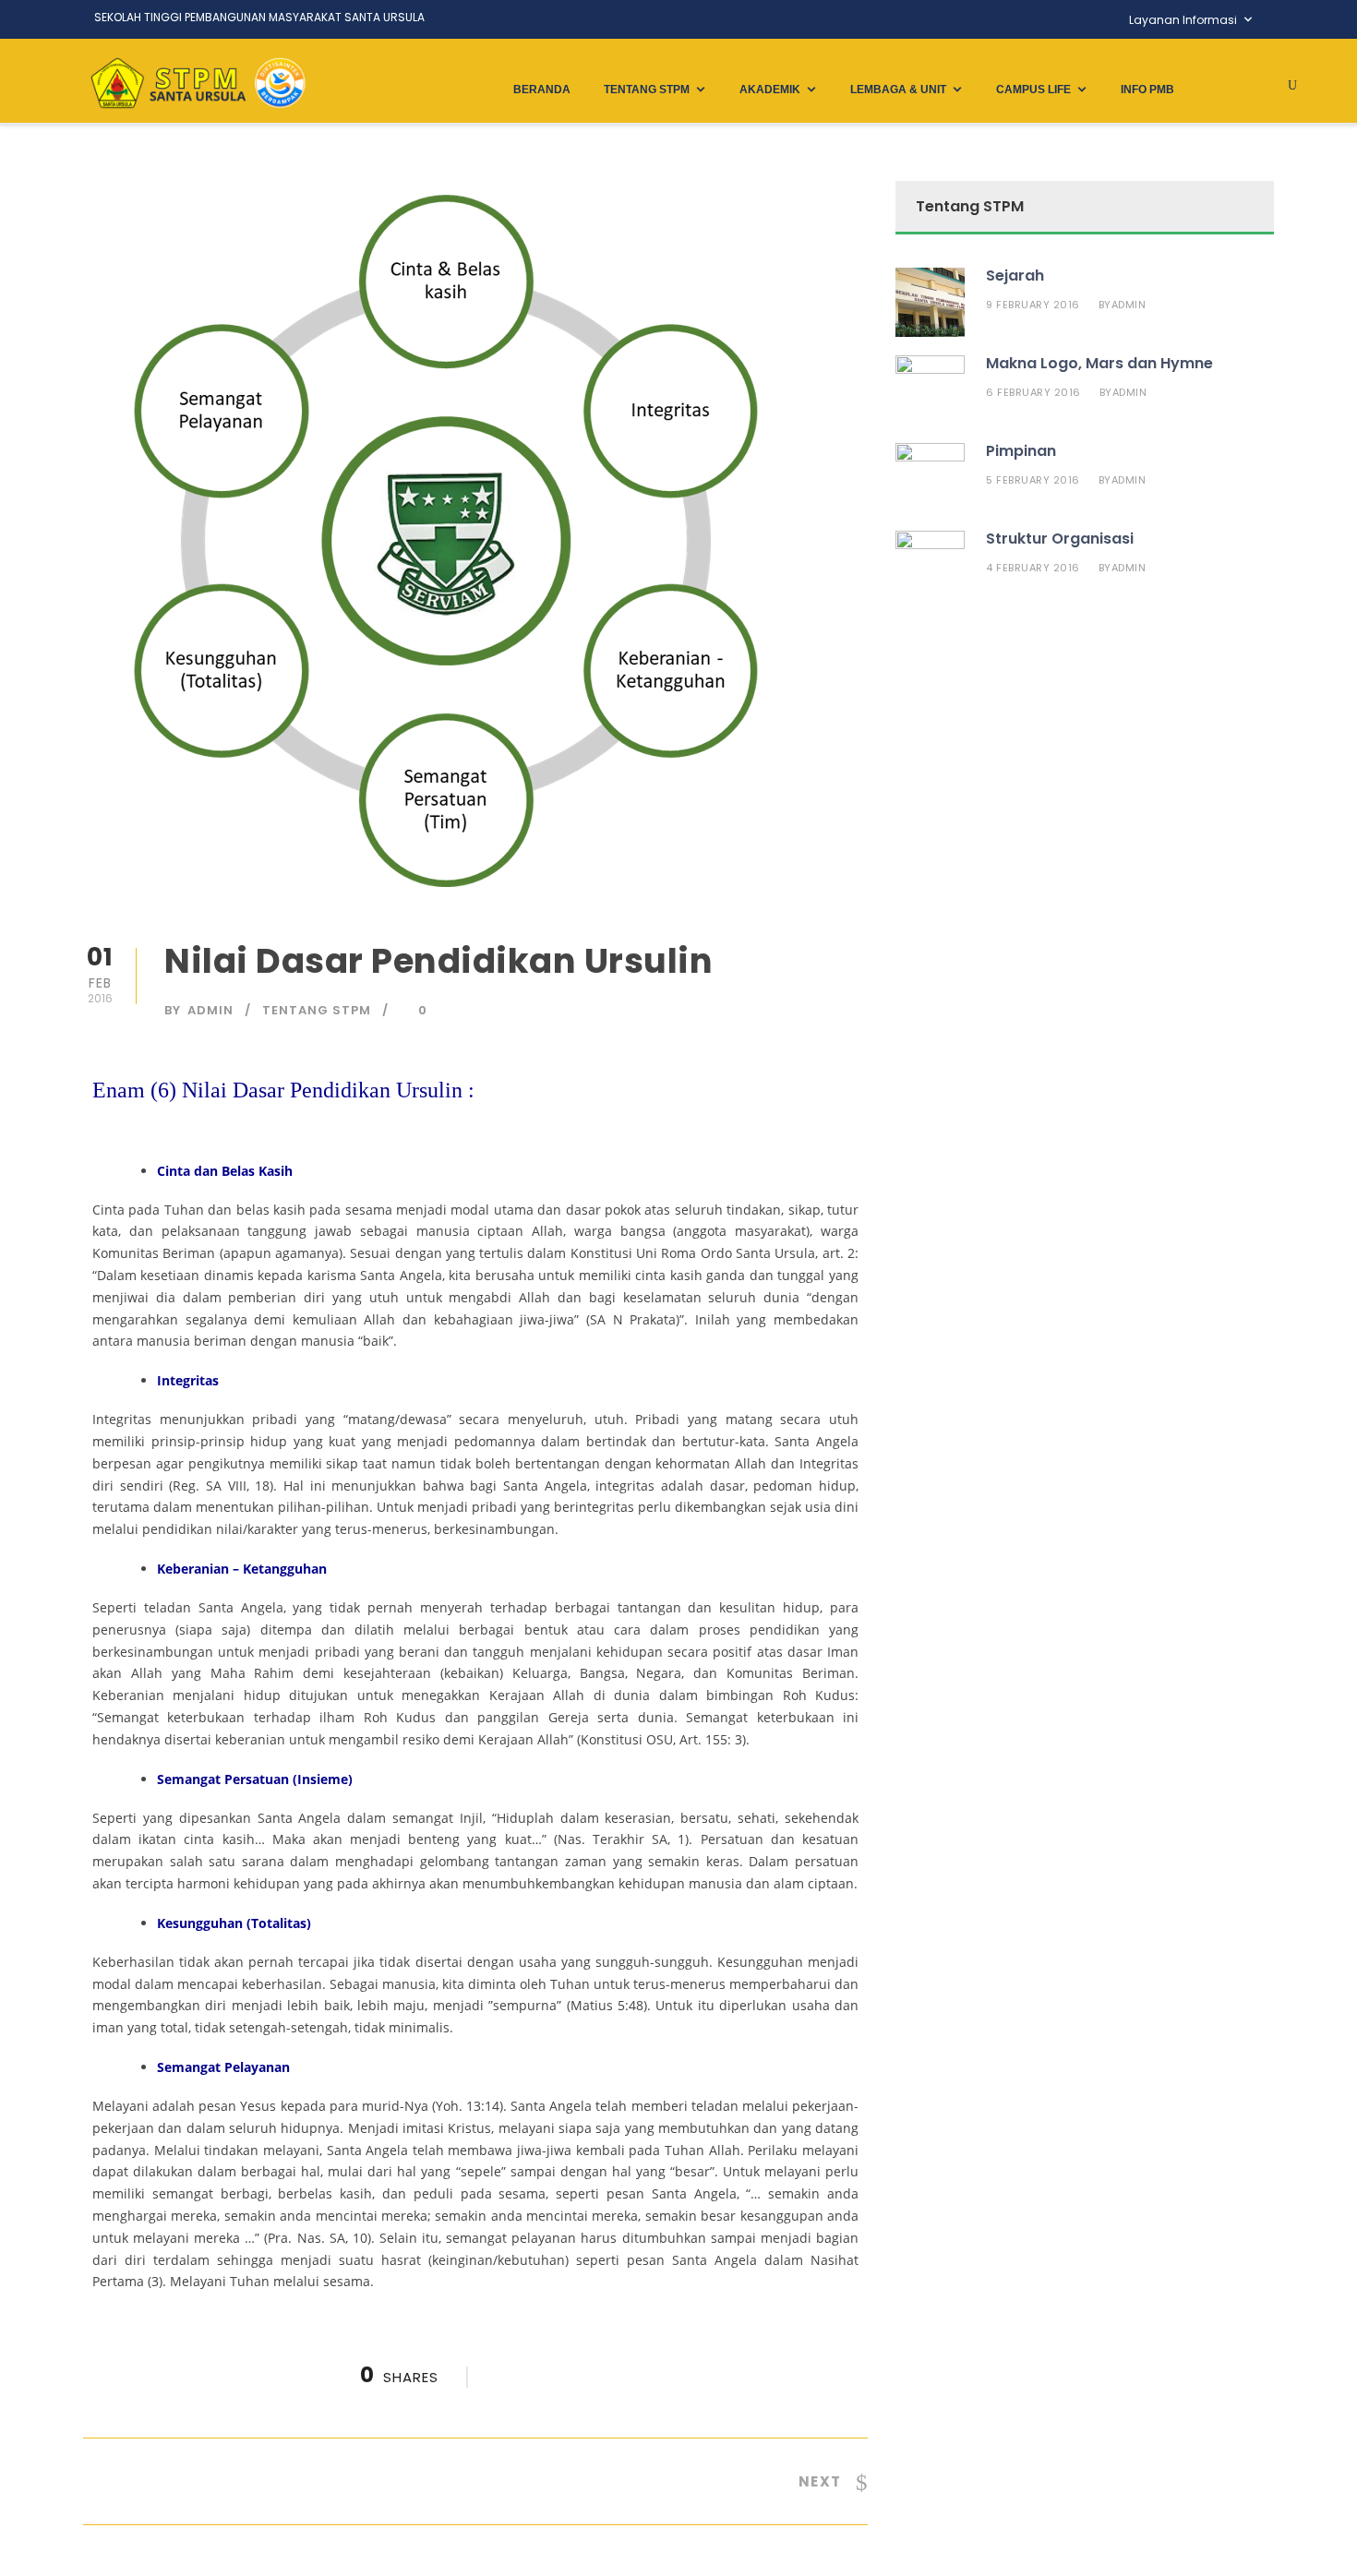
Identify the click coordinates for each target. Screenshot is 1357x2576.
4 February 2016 (1033, 568)
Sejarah (1015, 276)
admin (210, 1010)
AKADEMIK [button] (770, 90)
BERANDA (542, 90)
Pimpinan (1021, 451)
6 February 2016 (1033, 392)
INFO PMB (1147, 90)
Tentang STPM (317, 1010)
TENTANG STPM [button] (647, 90)
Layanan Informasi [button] (1183, 20)
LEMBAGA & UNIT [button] (898, 90)
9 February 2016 (1033, 305)
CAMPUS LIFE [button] (1033, 90)
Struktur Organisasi (1060, 539)
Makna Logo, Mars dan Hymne (1099, 363)
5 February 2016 (1033, 480)
